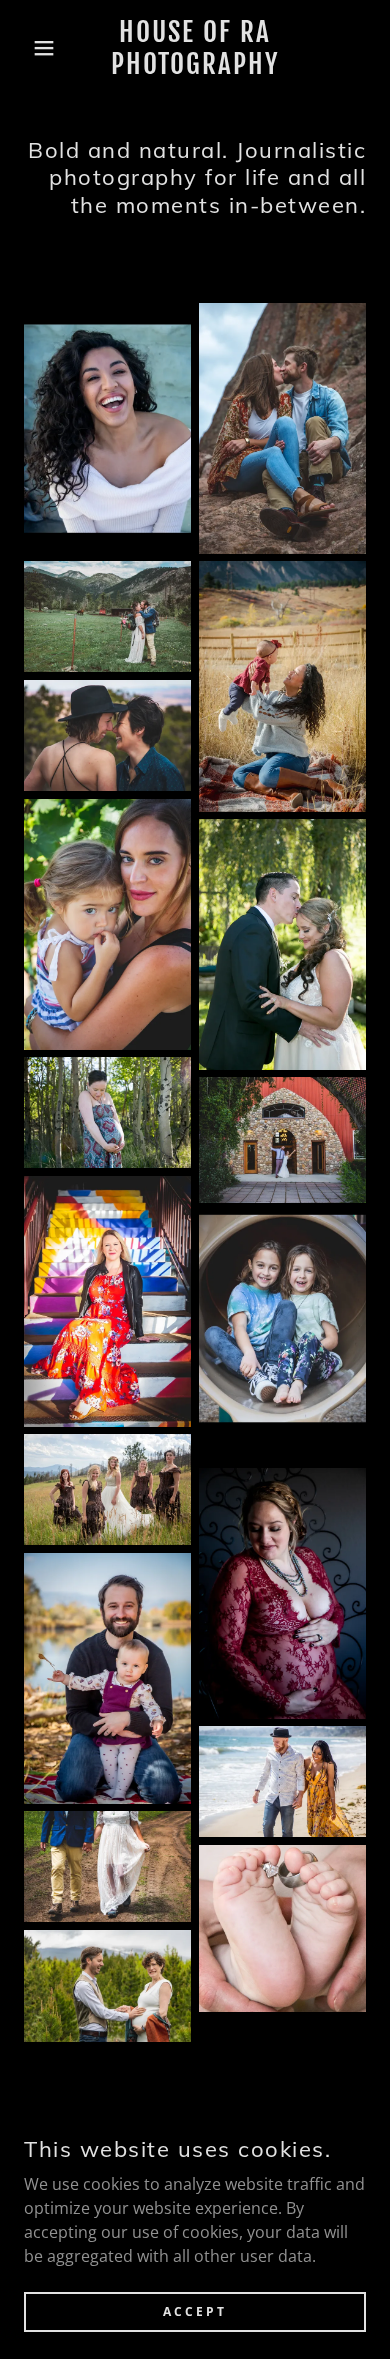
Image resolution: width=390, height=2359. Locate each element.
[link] (195, 48)
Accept (195, 2311)
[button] (30, 48)
